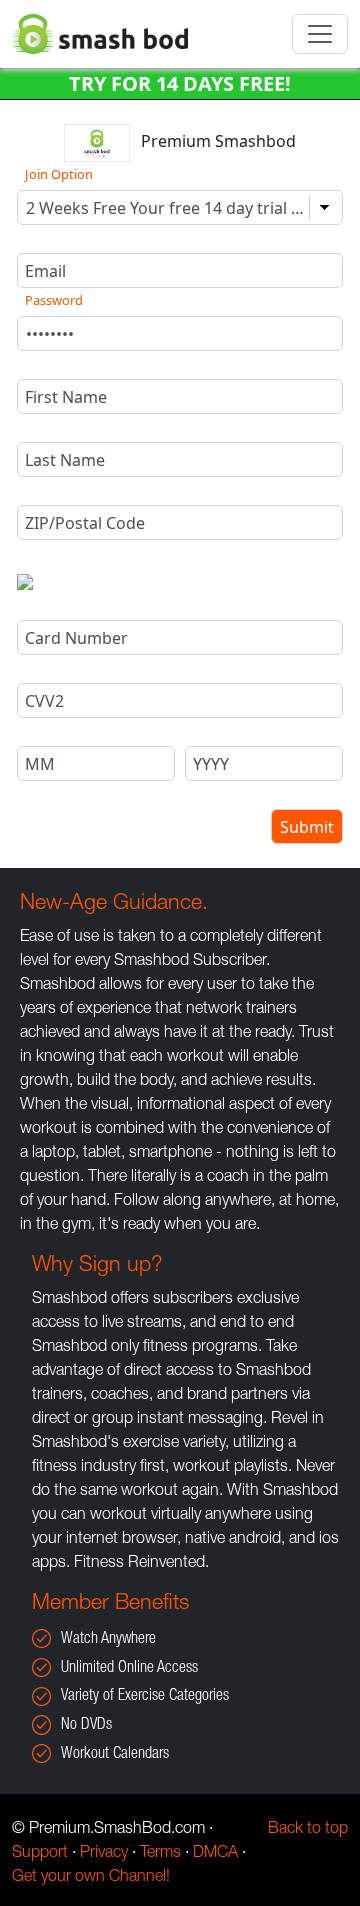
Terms (160, 1854)
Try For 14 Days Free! (180, 83)
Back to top (308, 1830)
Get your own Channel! (91, 1878)
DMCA (215, 1854)
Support (40, 1854)
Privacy (104, 1854)
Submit (307, 827)
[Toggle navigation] (320, 34)
